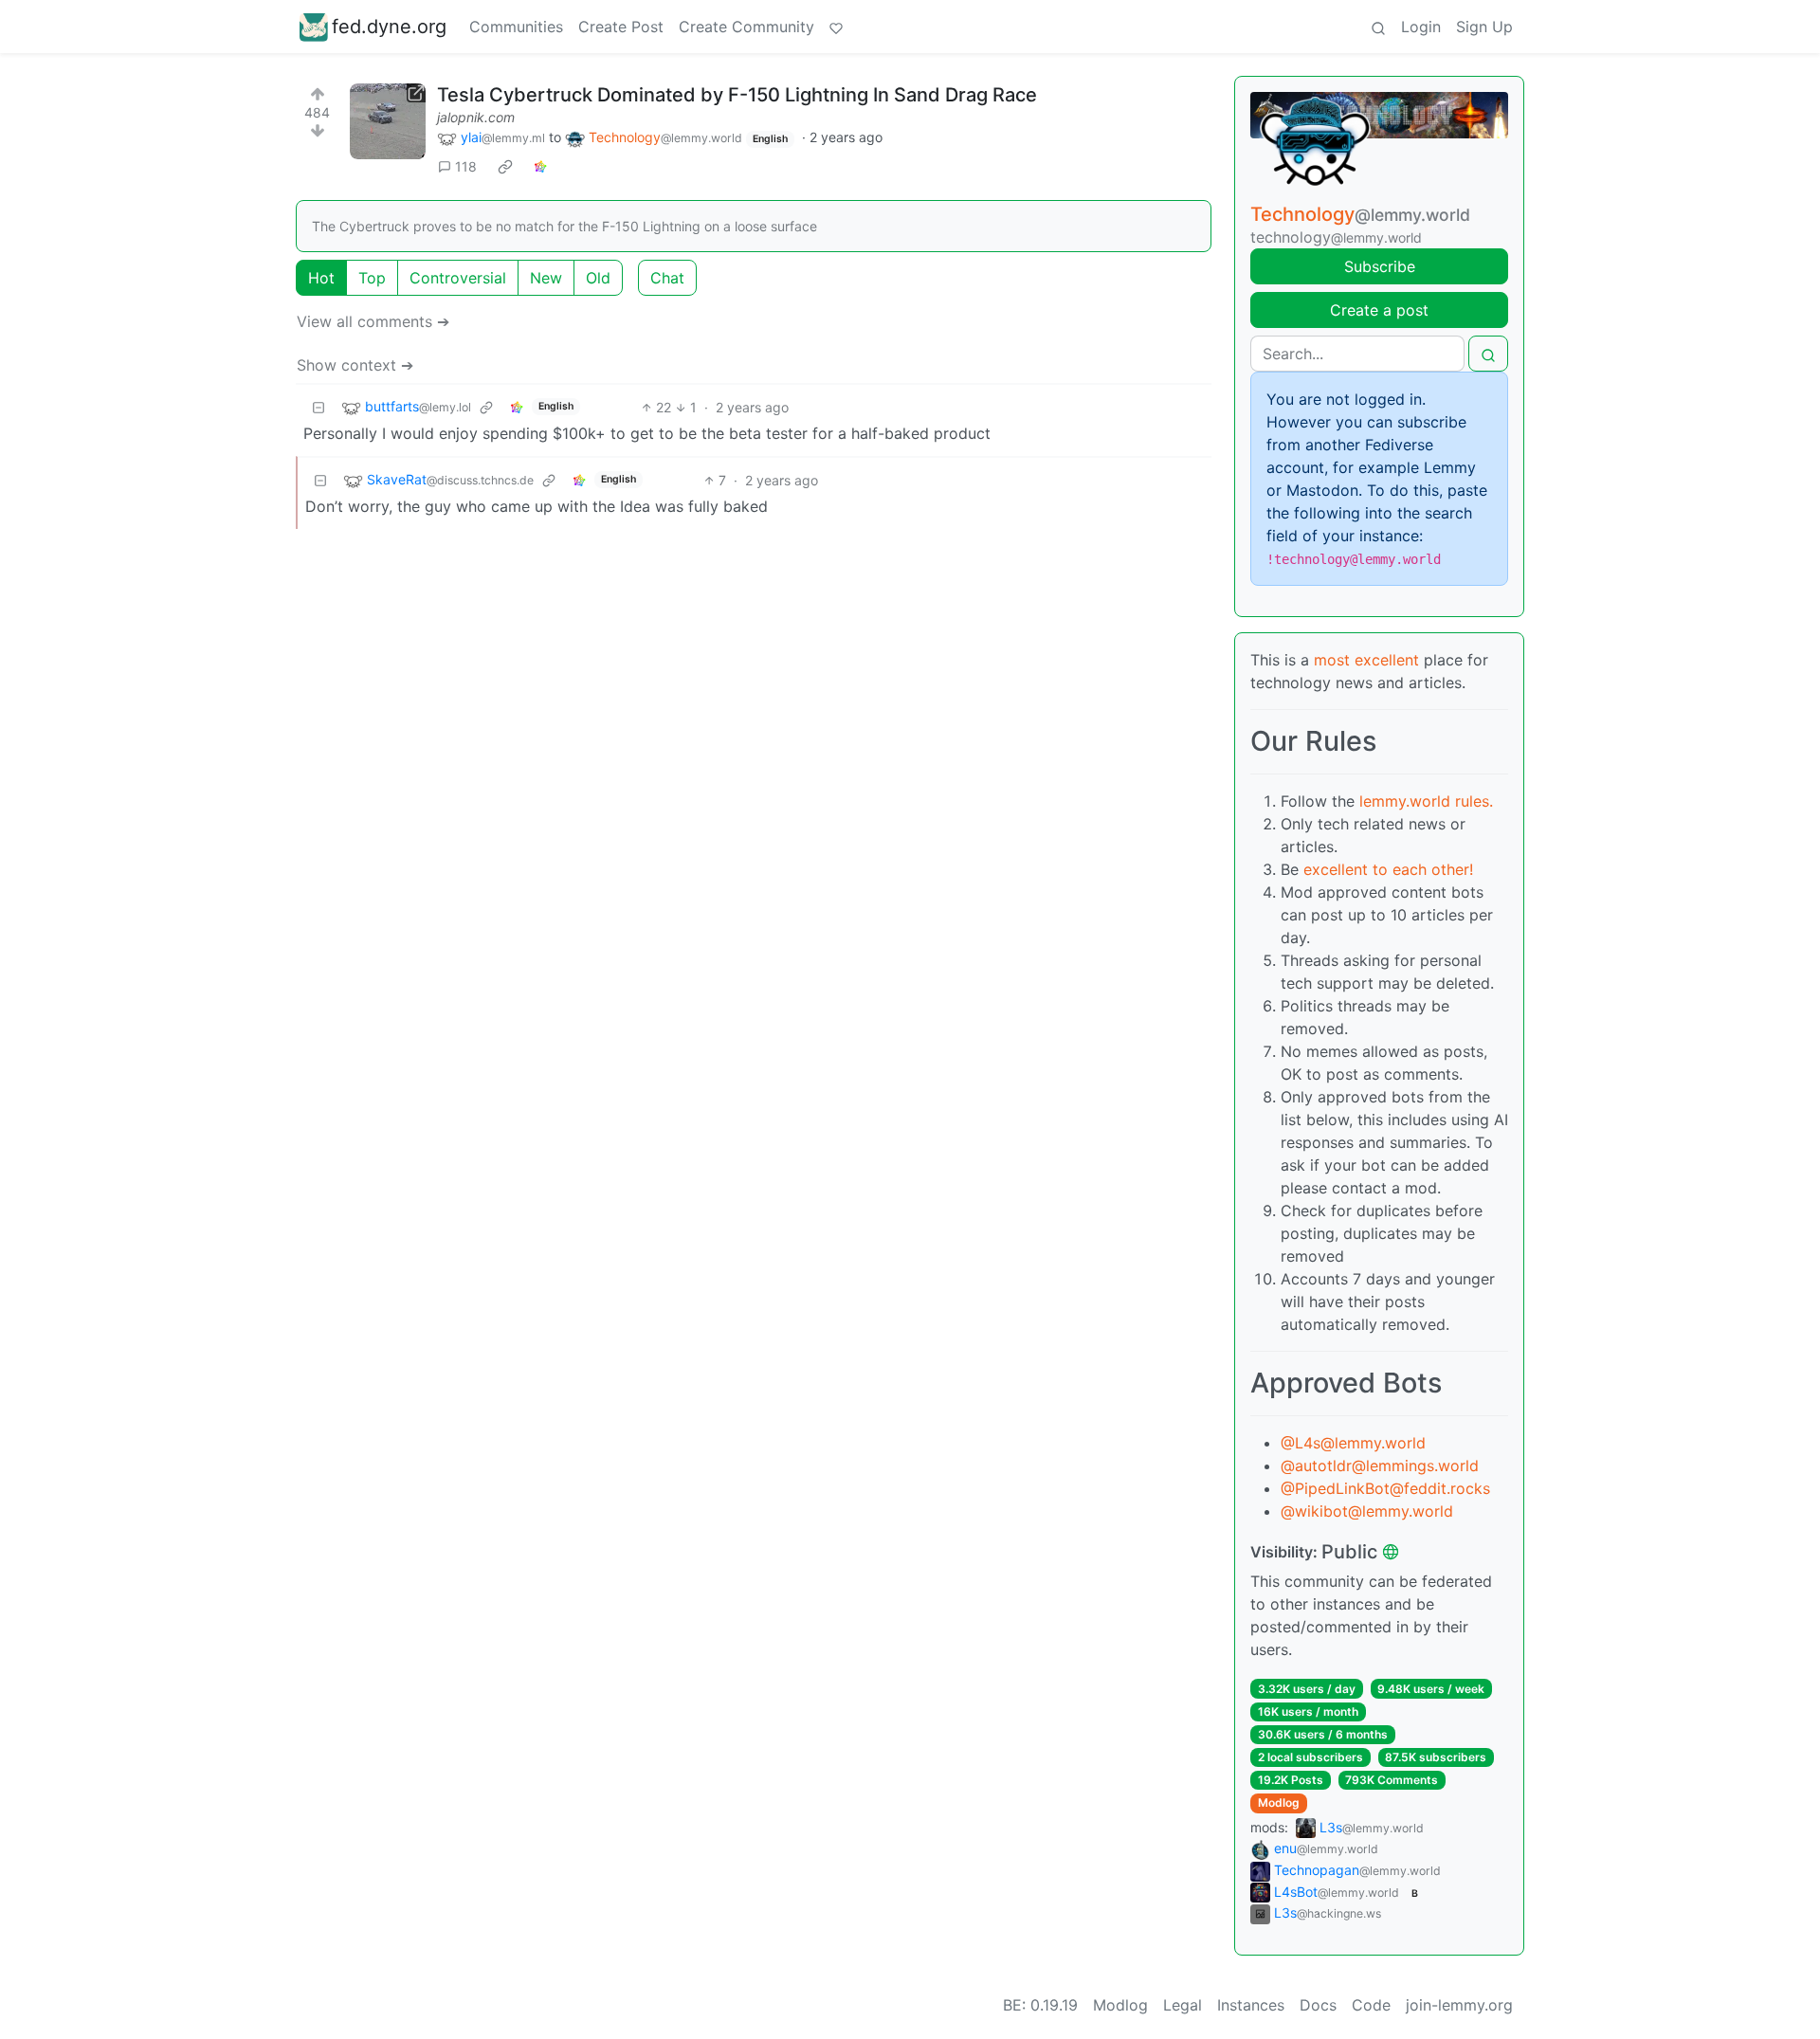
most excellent (1366, 660)
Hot (321, 278)
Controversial (458, 278)
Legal (1183, 2005)
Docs (1318, 2005)
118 (466, 166)
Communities (516, 27)
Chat (667, 278)
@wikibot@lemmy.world (1367, 1511)
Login (1421, 27)
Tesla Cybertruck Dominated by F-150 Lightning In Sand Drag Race (737, 95)
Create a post (1379, 310)
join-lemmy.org (1459, 2005)
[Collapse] (318, 407)
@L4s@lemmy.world (1353, 1443)
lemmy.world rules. (1426, 801)
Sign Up (1484, 27)
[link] (505, 167)
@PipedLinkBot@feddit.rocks (1385, 1488)
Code (1371, 2005)
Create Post (621, 27)
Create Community (746, 27)
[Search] (1378, 27)
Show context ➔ (355, 365)
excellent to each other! (1388, 869)
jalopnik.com (476, 117)
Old (598, 278)
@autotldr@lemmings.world (1380, 1466)
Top (372, 278)
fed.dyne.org (389, 27)
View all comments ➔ (373, 321)
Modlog (1279, 1802)
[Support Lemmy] (836, 27)
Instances (1251, 2005)
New (546, 278)
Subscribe (1380, 266)
